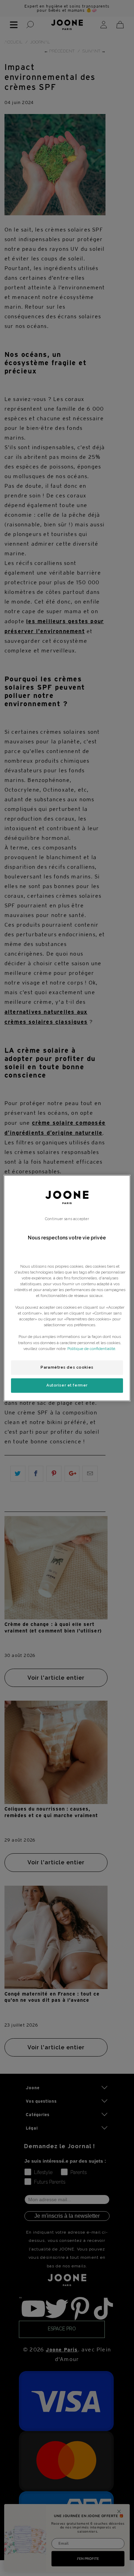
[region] (67, 1288)
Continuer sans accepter (67, 1219)
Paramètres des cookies (67, 1367)
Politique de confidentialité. (92, 1349)
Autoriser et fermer (67, 1385)
